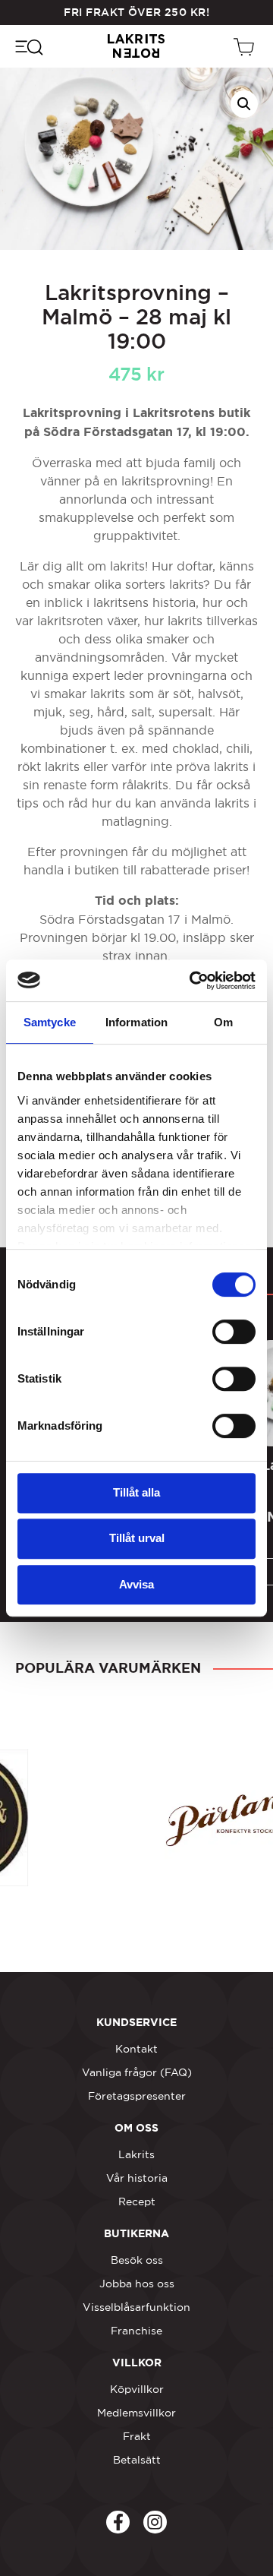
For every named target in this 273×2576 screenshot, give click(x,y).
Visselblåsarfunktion (136, 2307)
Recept (137, 2201)
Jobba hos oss (137, 2284)
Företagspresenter (137, 2096)
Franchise (136, 2331)
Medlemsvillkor (136, 2413)
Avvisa (136, 1584)
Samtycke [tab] (50, 1022)
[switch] (234, 1332)
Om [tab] (223, 1022)
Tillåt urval (137, 1538)
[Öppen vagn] (246, 46)
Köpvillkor (137, 2389)
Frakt (137, 2436)
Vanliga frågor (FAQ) (137, 2072)
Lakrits (136, 2154)
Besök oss (137, 2260)
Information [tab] (136, 1022)
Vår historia (137, 2178)
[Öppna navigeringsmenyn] (28, 46)
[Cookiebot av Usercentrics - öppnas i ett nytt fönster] (193, 981)
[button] (244, 104)
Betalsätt (137, 2460)
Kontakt (136, 2049)
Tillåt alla (136, 1492)
